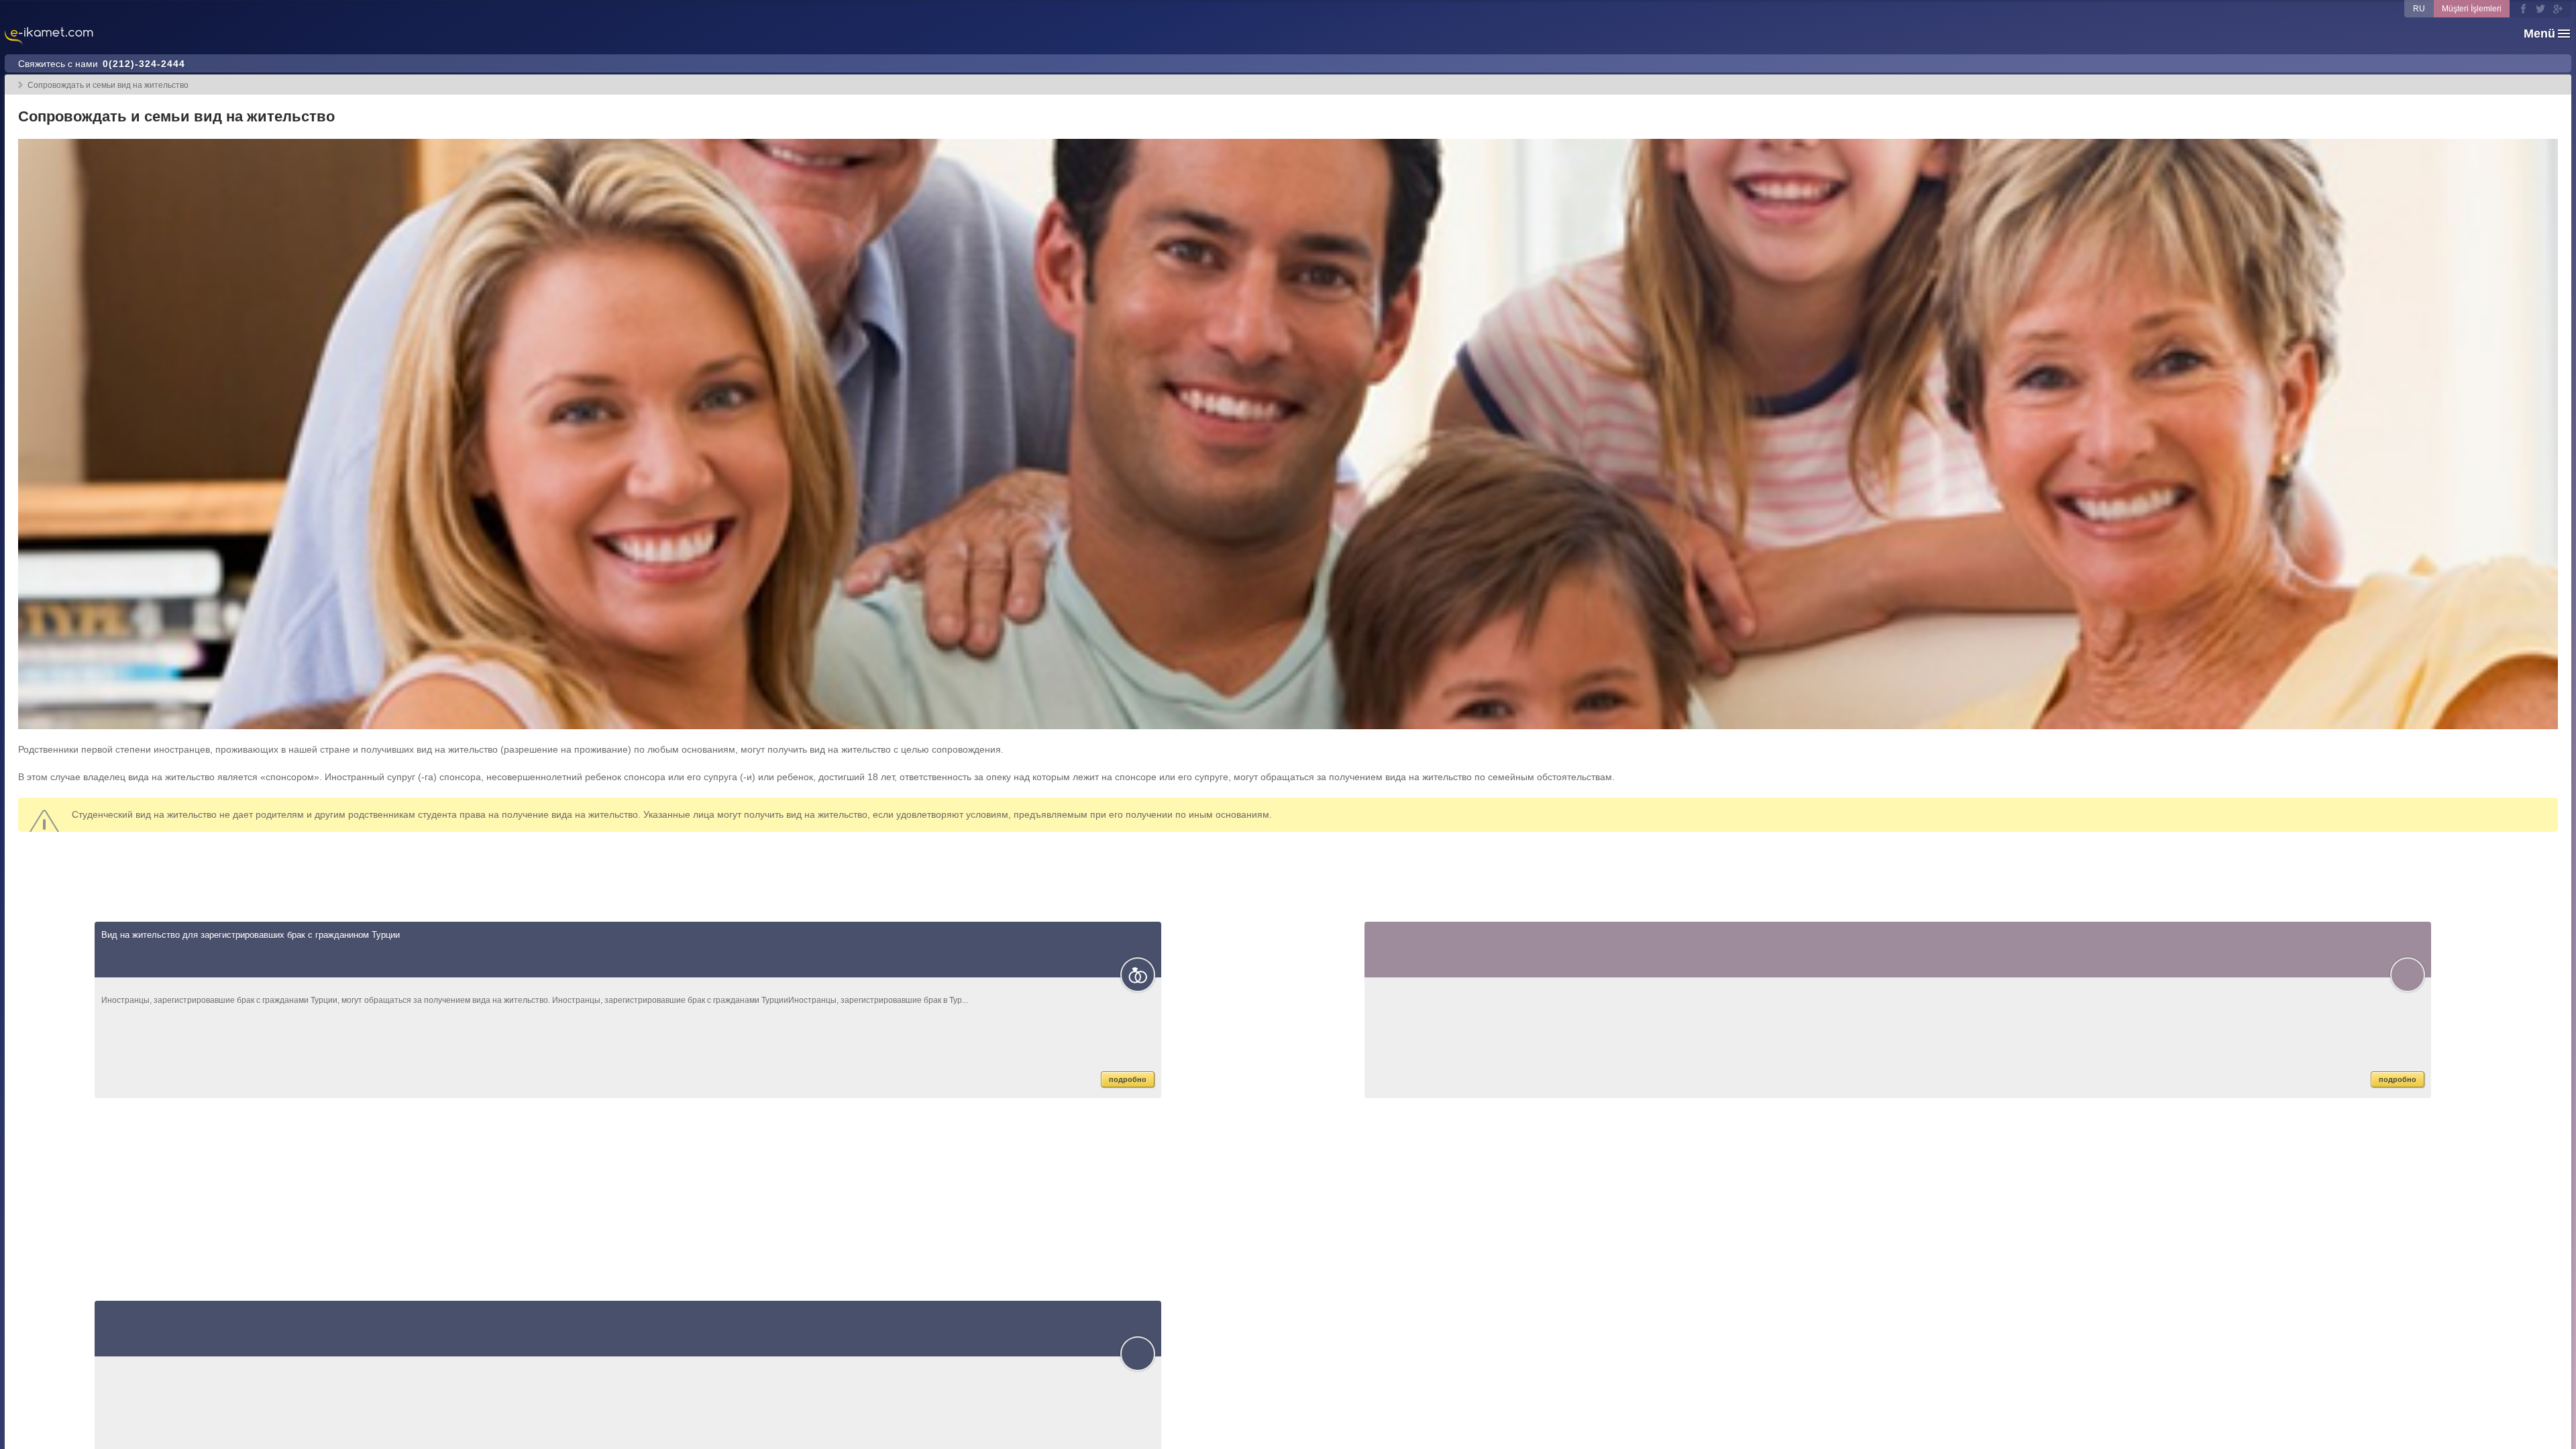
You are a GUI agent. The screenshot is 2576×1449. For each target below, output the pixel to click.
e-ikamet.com (49, 37)
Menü (2539, 34)
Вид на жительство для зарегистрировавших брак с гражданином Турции (251, 935)
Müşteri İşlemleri (2472, 9)
